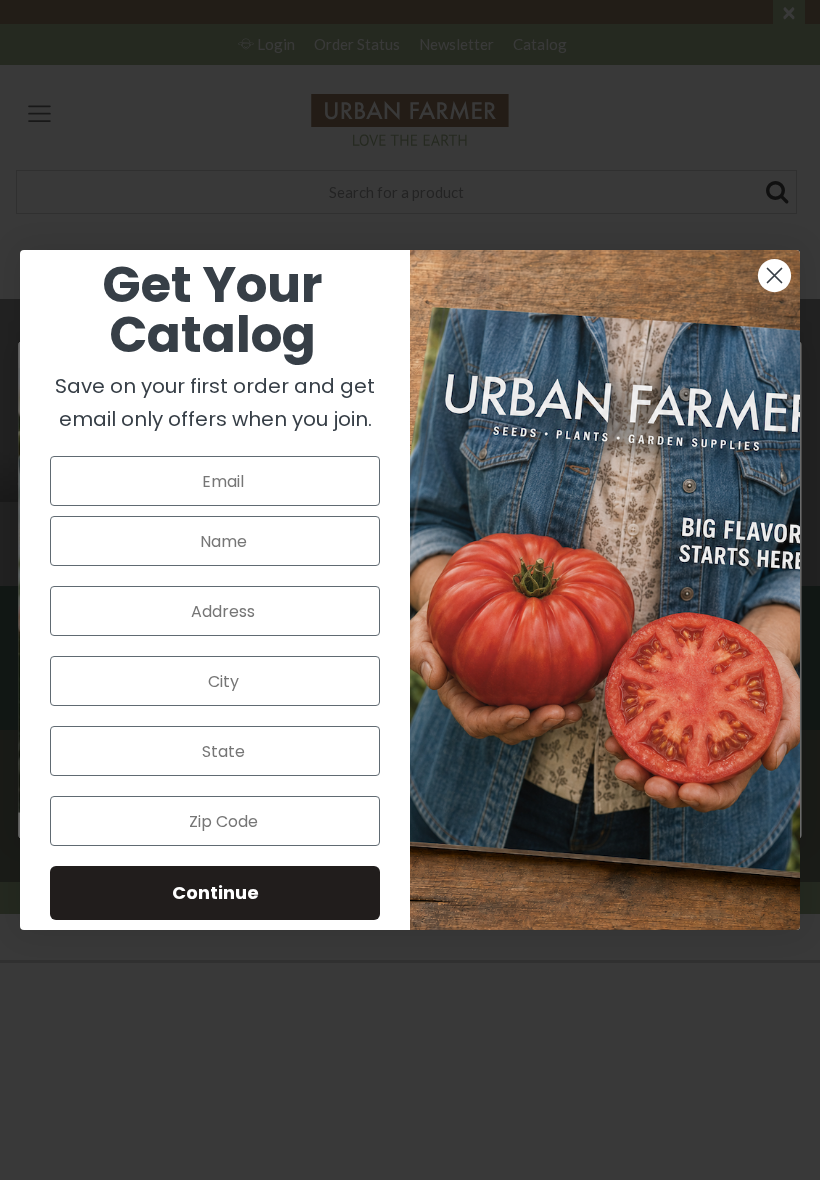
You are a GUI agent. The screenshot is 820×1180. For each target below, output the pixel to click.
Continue (215, 892)
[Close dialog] (774, 275)
